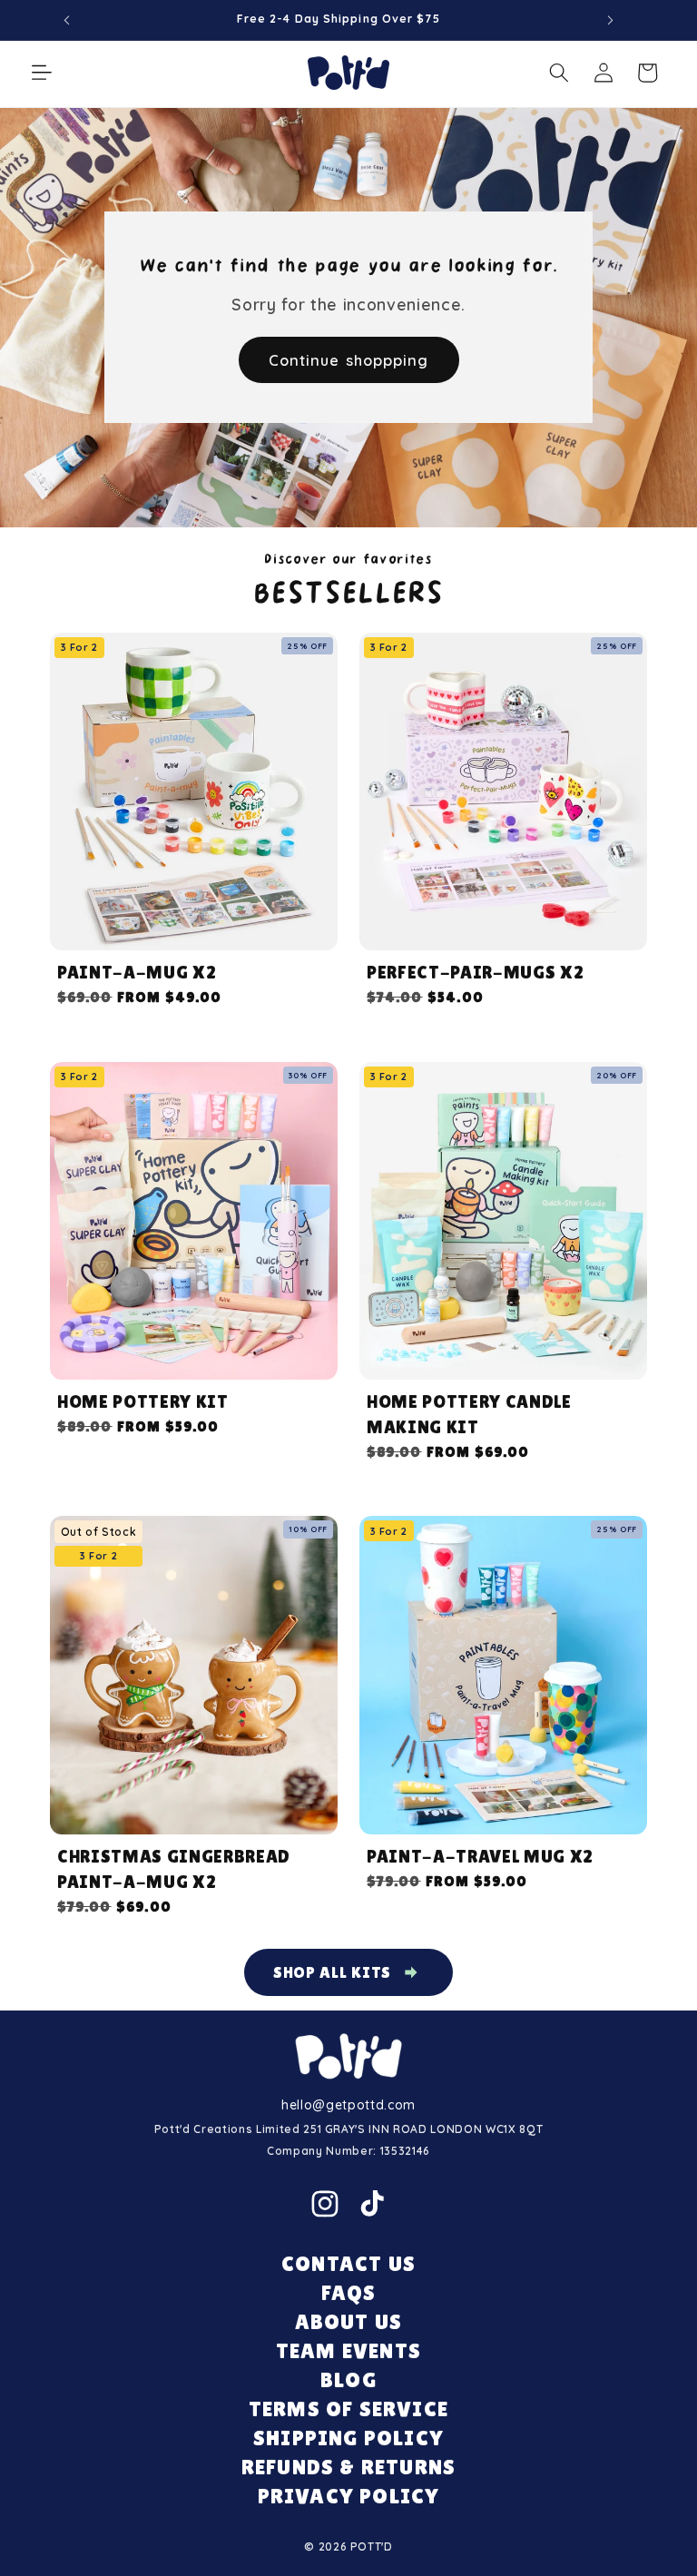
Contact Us (348, 2263)
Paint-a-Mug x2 (137, 972)
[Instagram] (325, 2204)
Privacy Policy (349, 2496)
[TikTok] (372, 2204)
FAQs (349, 2292)
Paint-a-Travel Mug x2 (480, 1856)
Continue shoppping (349, 360)
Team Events (348, 2350)
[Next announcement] (610, 20)
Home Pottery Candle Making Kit (469, 1414)
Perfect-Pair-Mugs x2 (475, 972)
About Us (349, 2321)
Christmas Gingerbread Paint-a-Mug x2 (174, 1869)
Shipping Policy (348, 2438)
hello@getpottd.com (348, 2105)
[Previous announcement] (67, 20)
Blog (348, 2379)
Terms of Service (348, 2409)
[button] (42, 73)
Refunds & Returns (348, 2467)
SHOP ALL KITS (333, 1972)
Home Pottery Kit (143, 1401)
